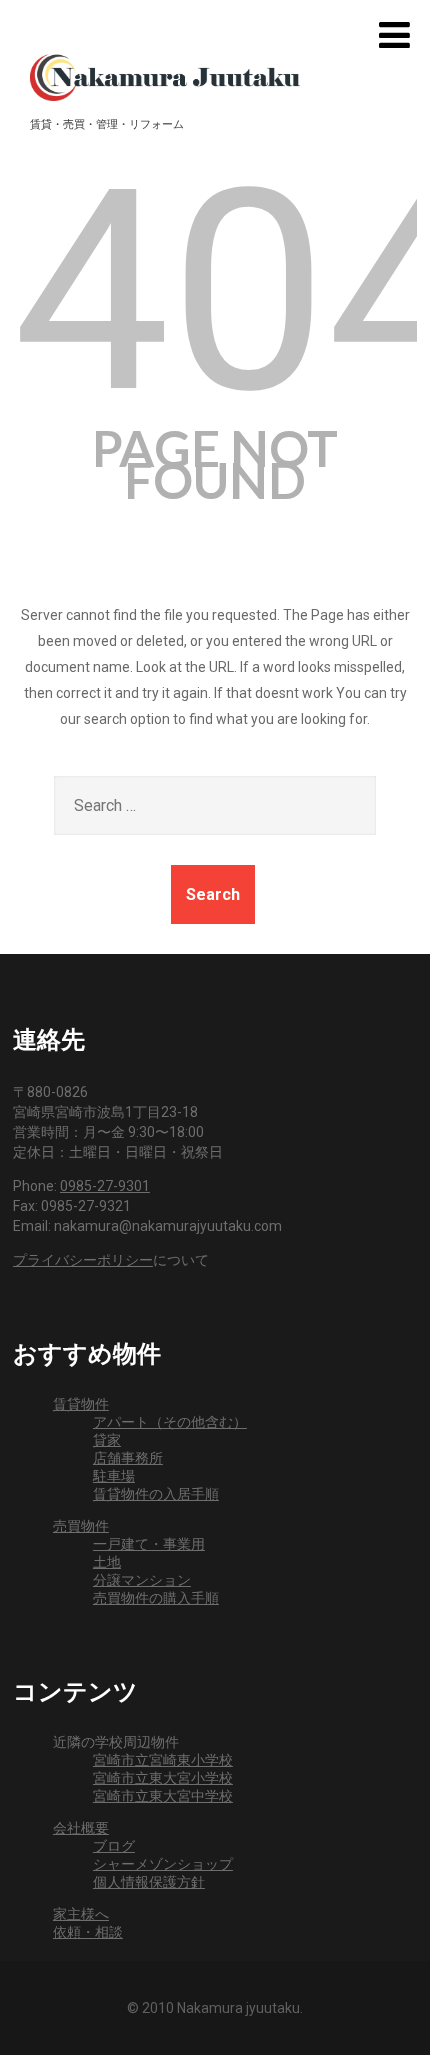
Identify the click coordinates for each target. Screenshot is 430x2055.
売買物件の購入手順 (156, 1598)
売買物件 (81, 1526)
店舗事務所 (128, 1458)
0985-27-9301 (105, 1186)
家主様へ (81, 1914)
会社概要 (81, 1828)
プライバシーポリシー (83, 1260)
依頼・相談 (88, 1932)
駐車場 (114, 1476)
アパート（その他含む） (170, 1422)
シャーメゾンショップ (163, 1864)
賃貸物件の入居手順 (156, 1494)
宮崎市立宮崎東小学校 (163, 1760)
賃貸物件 (81, 1404)
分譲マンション (142, 1580)
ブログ (114, 1846)
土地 (107, 1562)
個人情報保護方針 (149, 1882)
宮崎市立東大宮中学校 (163, 1796)
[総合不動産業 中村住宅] (165, 74)
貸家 (107, 1440)
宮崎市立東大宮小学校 (163, 1778)
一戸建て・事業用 (149, 1544)
